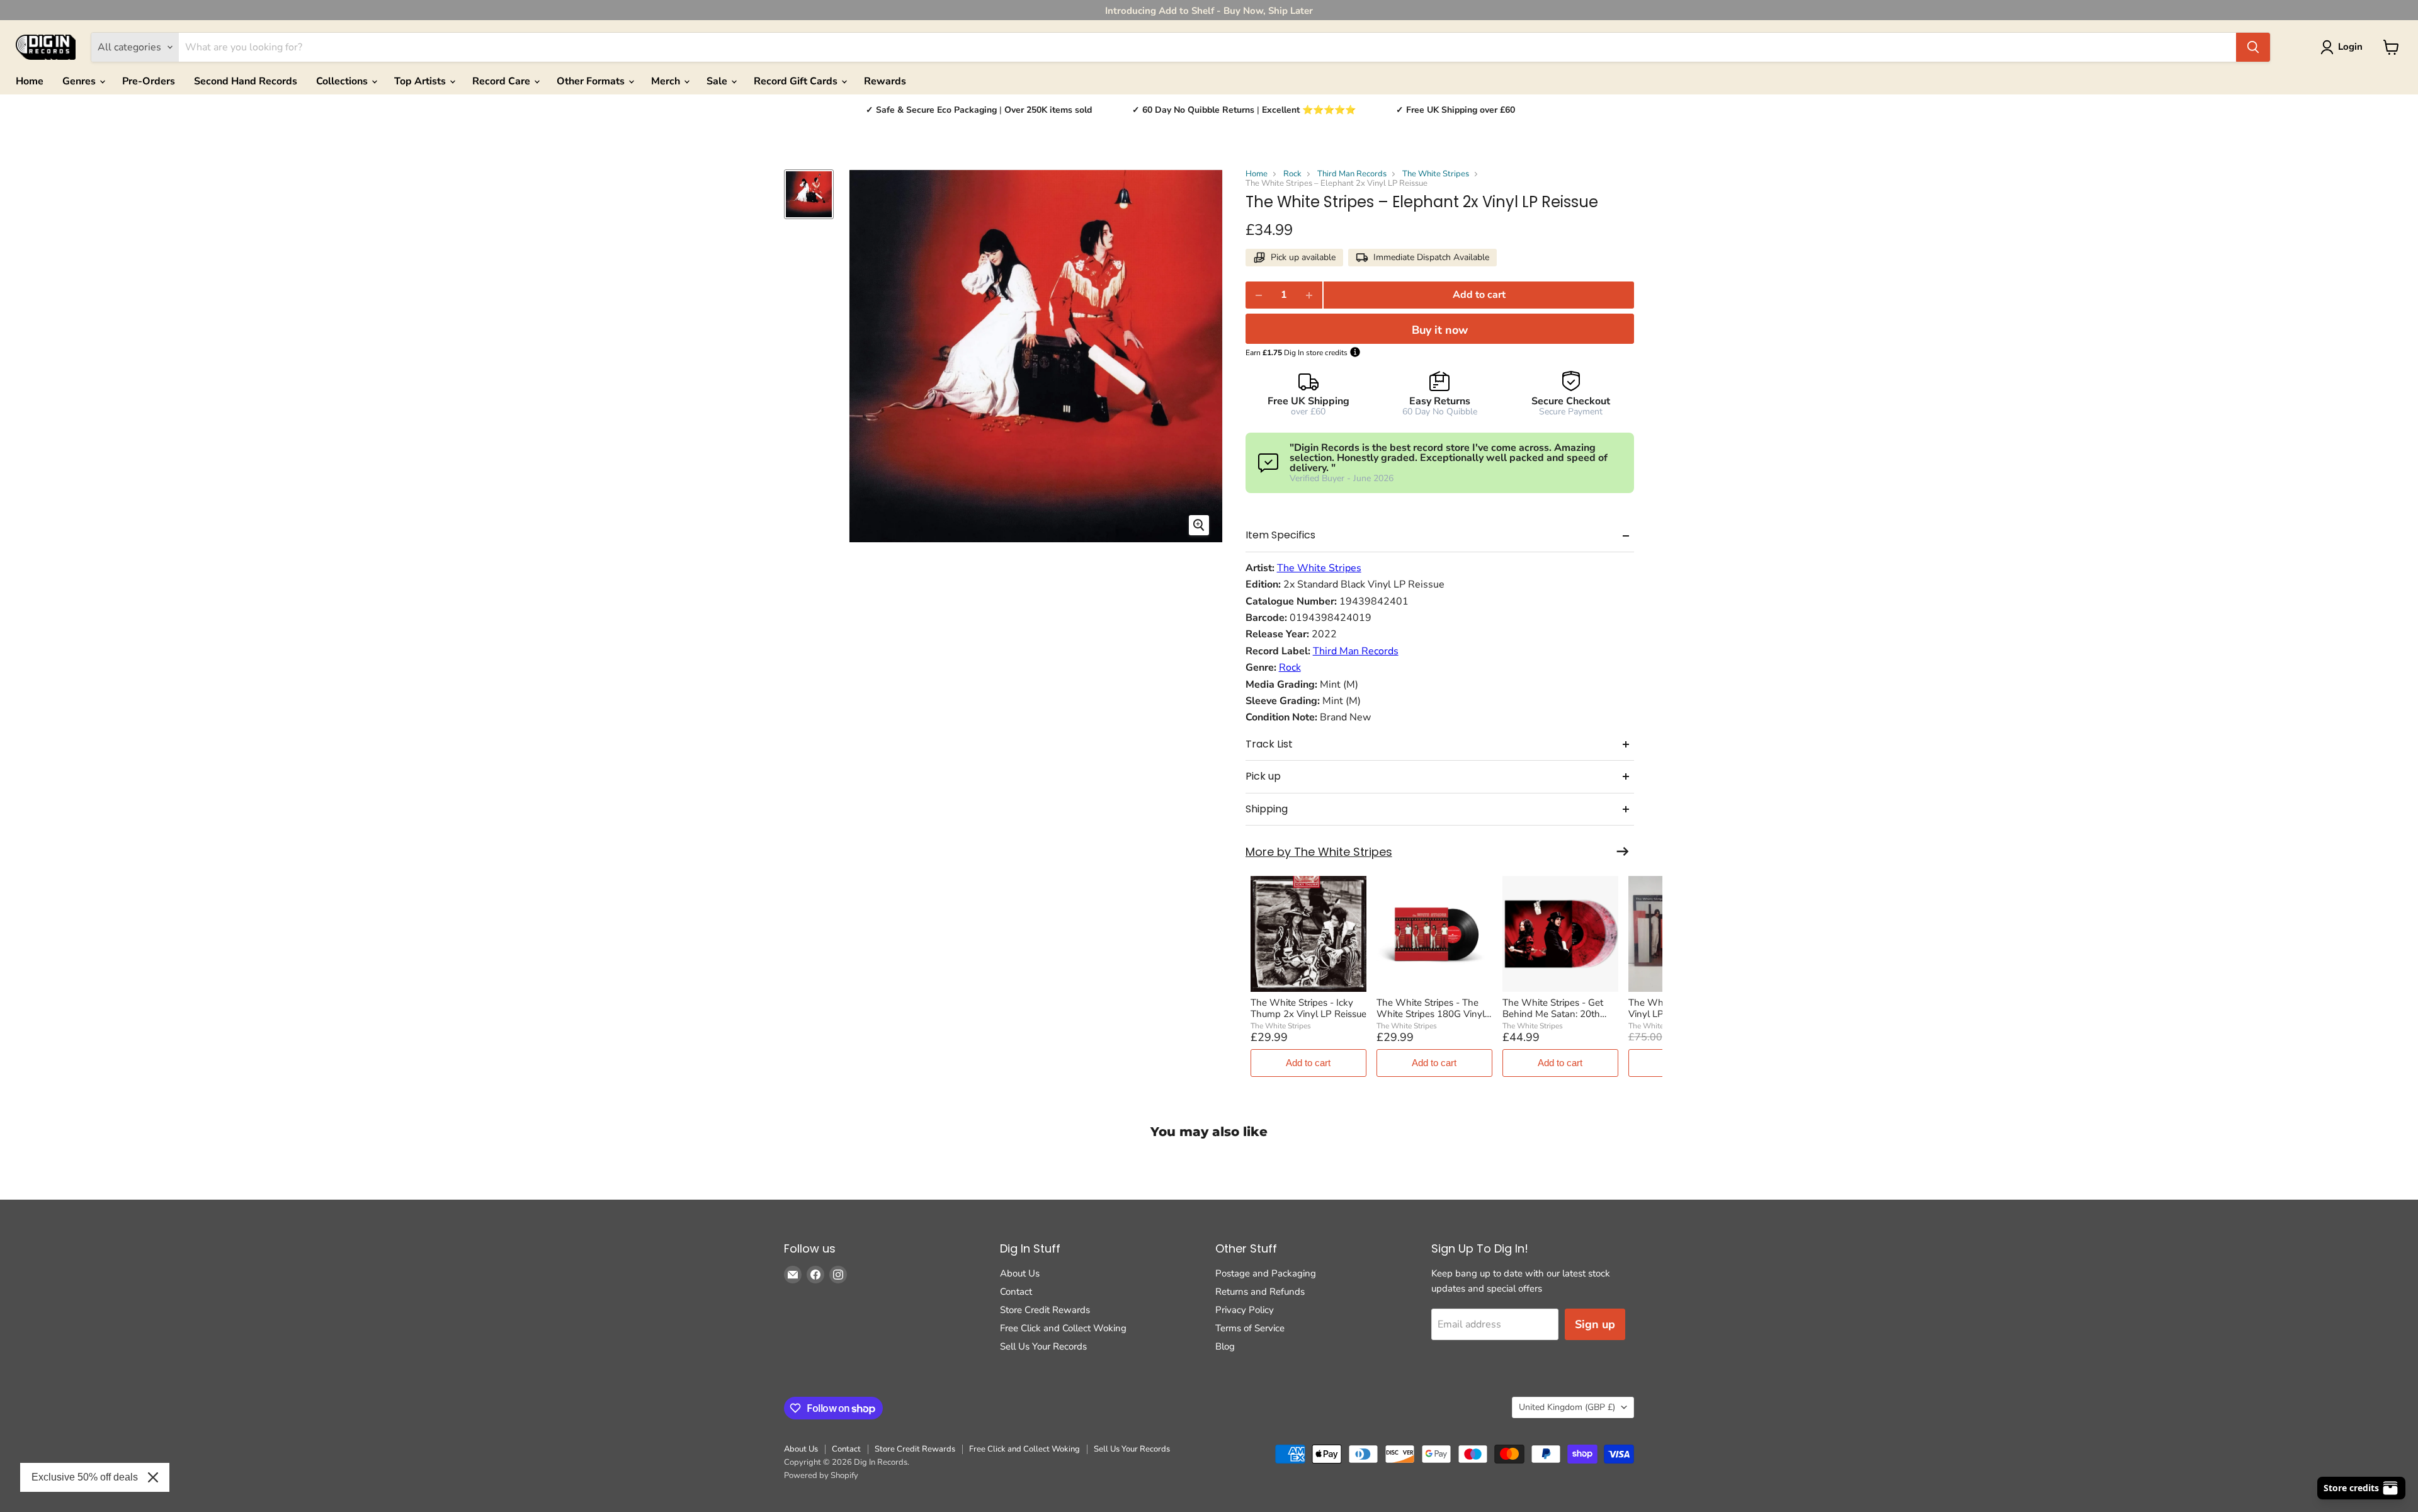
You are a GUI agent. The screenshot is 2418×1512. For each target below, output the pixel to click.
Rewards (885, 81)
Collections (343, 81)
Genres (80, 81)
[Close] (153, 1477)
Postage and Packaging (1266, 1273)
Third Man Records (1352, 174)
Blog (1225, 1346)
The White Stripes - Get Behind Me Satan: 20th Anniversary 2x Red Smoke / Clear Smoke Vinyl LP (1560, 1008)
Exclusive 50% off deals (85, 1477)
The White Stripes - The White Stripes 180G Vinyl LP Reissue (1431, 1008)
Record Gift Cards (797, 81)
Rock (1292, 174)
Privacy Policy (1245, 1310)
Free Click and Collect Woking (1063, 1328)
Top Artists (421, 81)
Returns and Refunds (1260, 1292)
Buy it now (1440, 330)
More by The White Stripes (1319, 852)
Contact (1016, 1292)
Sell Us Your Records (1043, 1346)
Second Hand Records (246, 81)
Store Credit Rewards (1045, 1310)
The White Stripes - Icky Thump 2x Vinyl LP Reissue (1308, 1008)
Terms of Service (1250, 1328)
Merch (667, 81)
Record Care (502, 81)
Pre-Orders (149, 81)
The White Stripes (1436, 174)
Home (30, 81)
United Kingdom (1567, 1407)
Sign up (1595, 1324)
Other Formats (592, 81)
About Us (1020, 1273)
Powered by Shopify (821, 1475)
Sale (718, 81)
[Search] (2253, 47)
